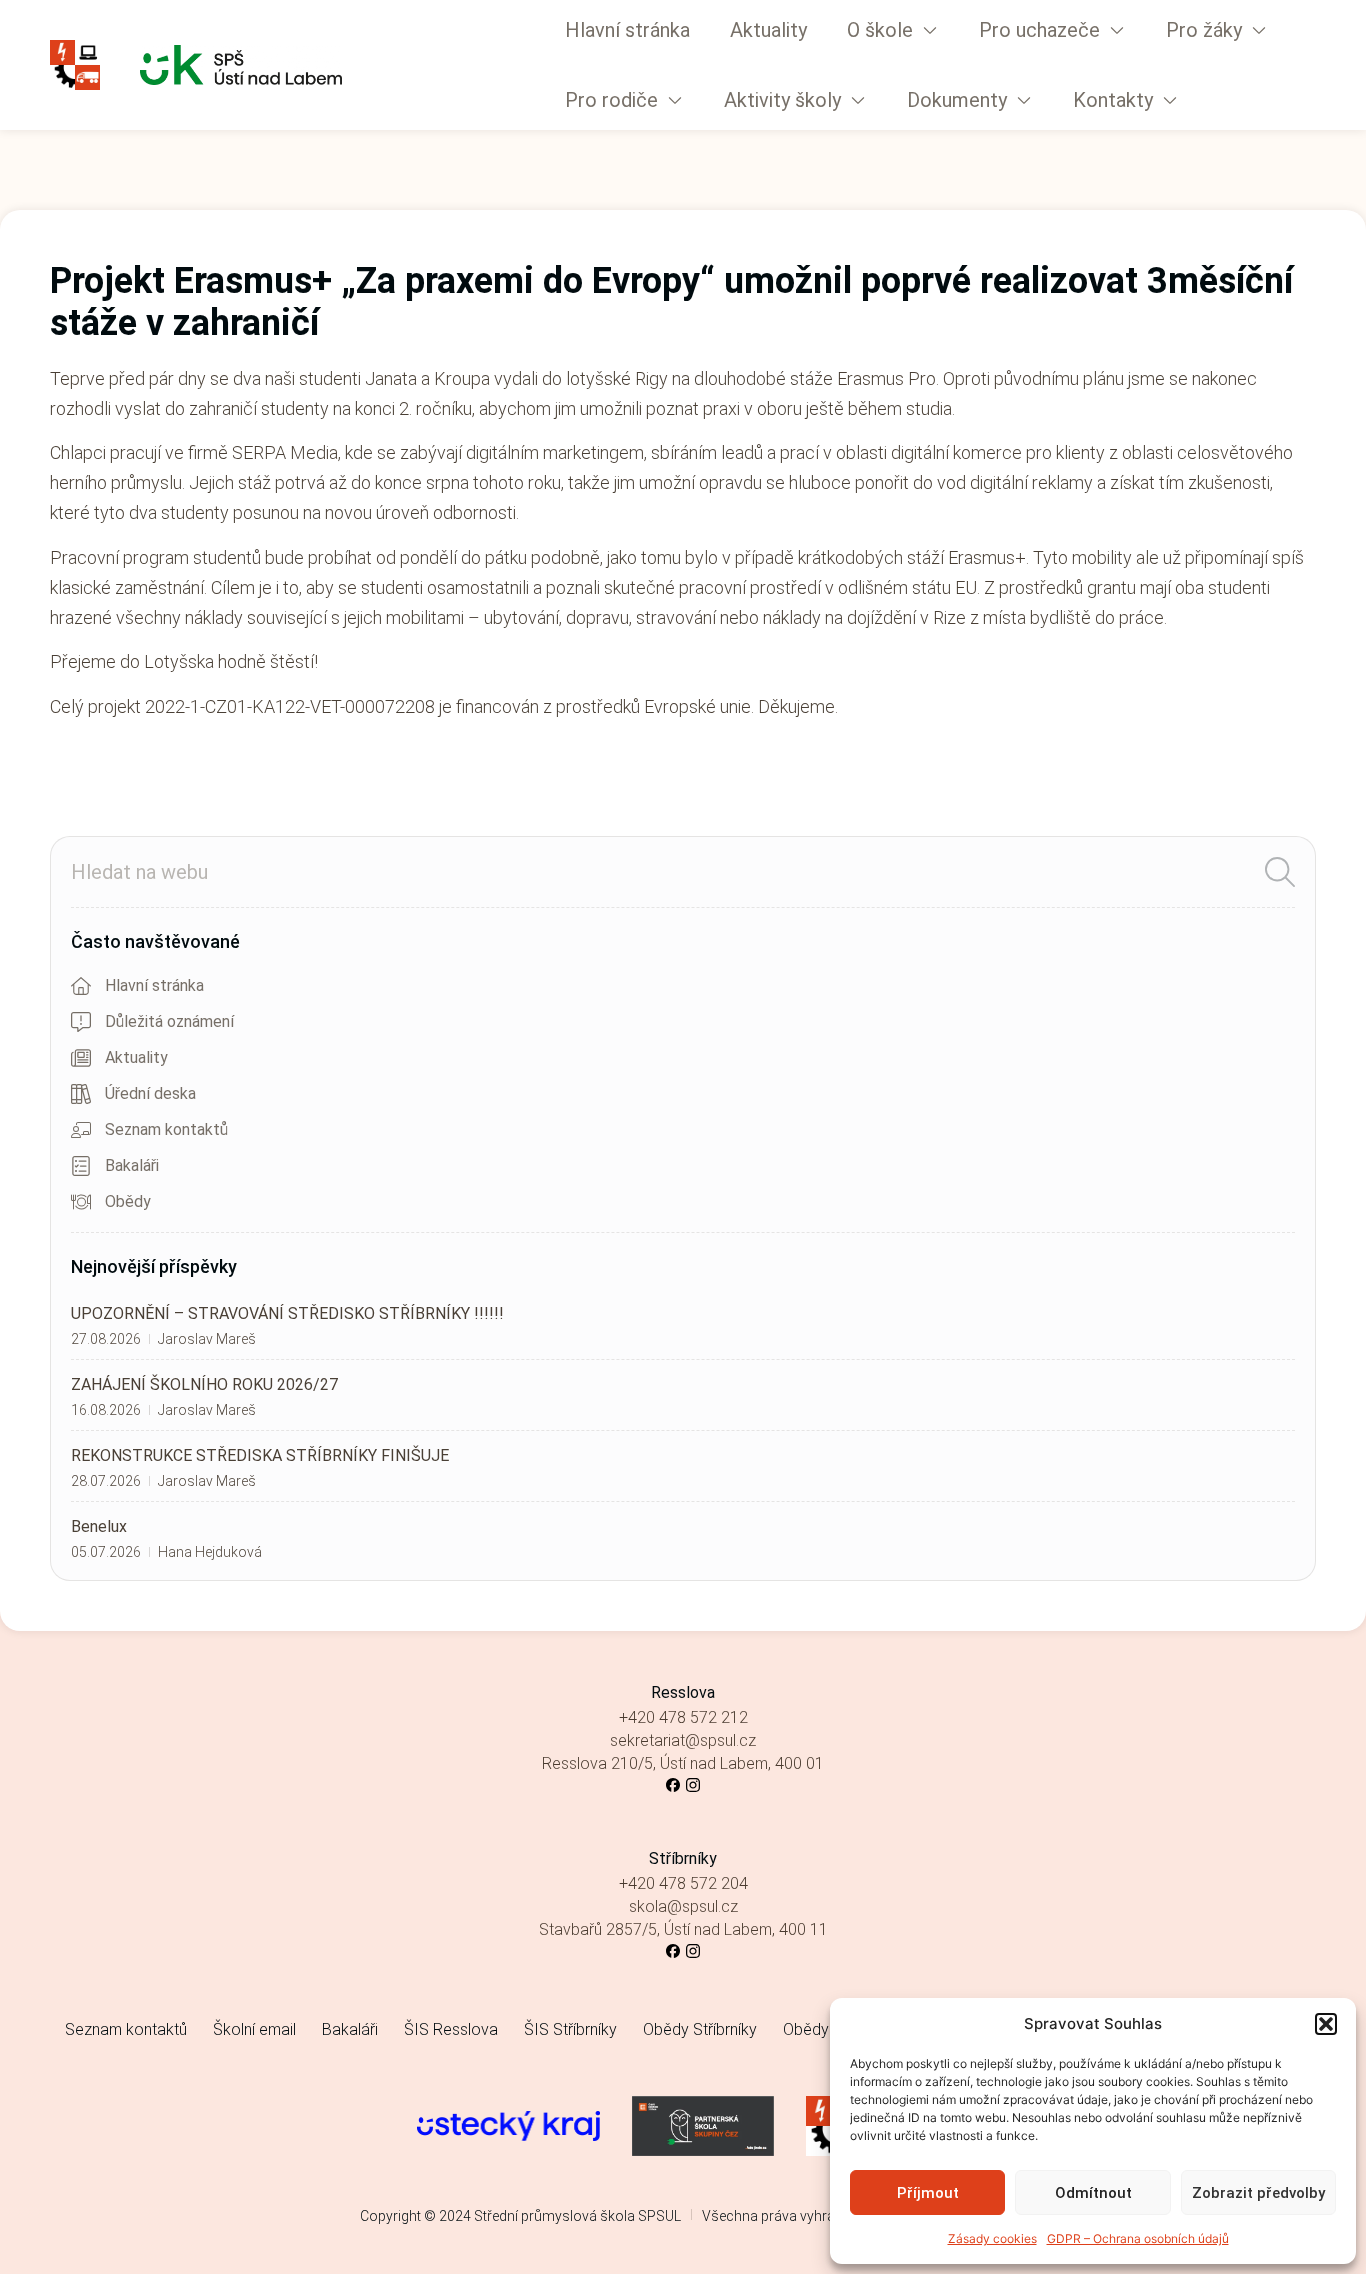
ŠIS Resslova (451, 2029)
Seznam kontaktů (126, 2029)
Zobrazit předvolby (1258, 2193)
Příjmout (928, 2193)
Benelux (99, 1526)
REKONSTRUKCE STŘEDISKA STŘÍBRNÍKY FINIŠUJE (260, 1455)
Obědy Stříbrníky (700, 2029)
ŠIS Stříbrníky (570, 2029)
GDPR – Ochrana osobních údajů (1138, 2238)
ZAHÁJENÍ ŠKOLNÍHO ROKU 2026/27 (204, 1384)
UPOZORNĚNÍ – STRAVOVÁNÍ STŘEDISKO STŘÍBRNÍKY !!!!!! (287, 1313)
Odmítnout (1093, 2193)
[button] (1326, 2024)
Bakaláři (350, 2029)
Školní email (254, 2029)
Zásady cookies (992, 2238)
